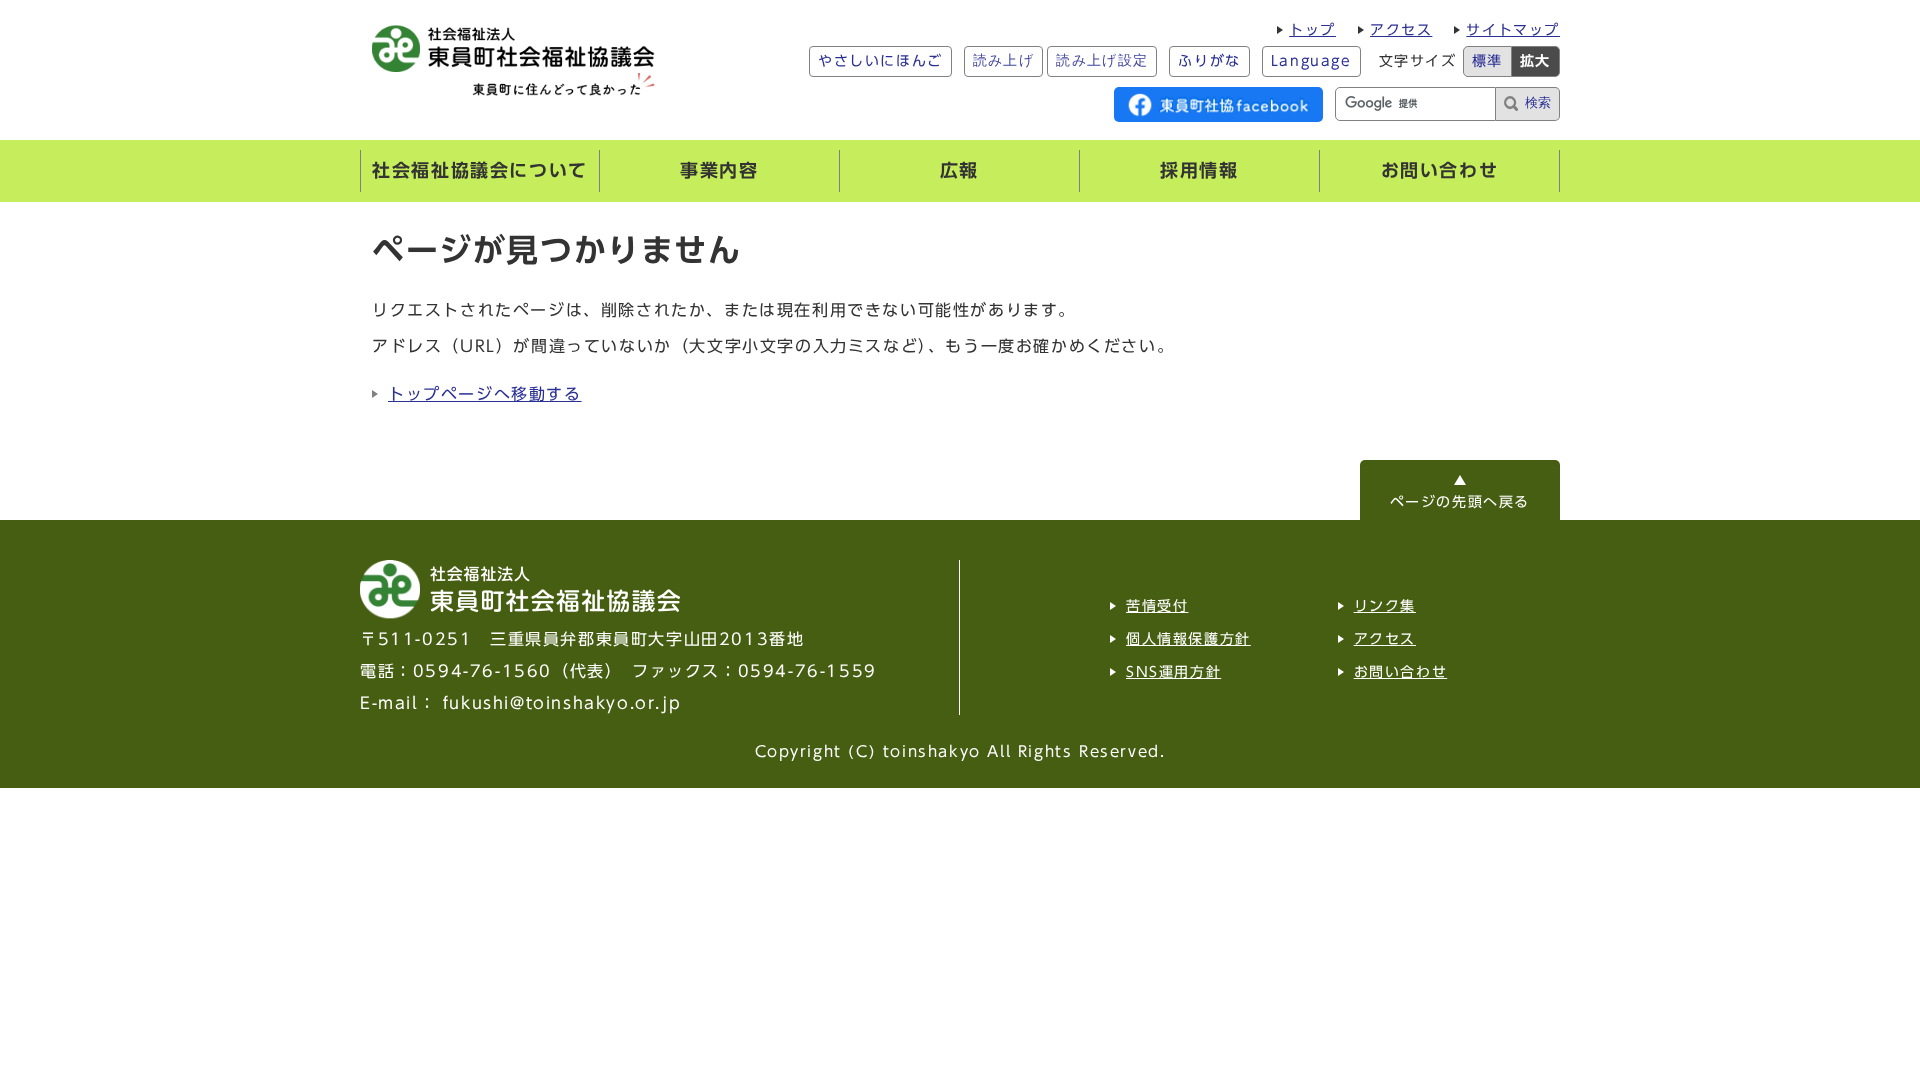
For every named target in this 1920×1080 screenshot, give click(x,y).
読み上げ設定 (1102, 60)
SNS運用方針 (1173, 672)
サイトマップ (1513, 30)
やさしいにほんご (880, 61)
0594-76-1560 (482, 671)
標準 (1487, 61)
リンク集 (1385, 606)
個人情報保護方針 (1188, 639)
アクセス (1401, 30)
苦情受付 (1157, 606)
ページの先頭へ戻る (1460, 502)
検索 (1538, 102)
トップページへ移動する (485, 394)
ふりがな (1209, 61)
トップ (1312, 30)
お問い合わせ (1401, 672)
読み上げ (1003, 60)
